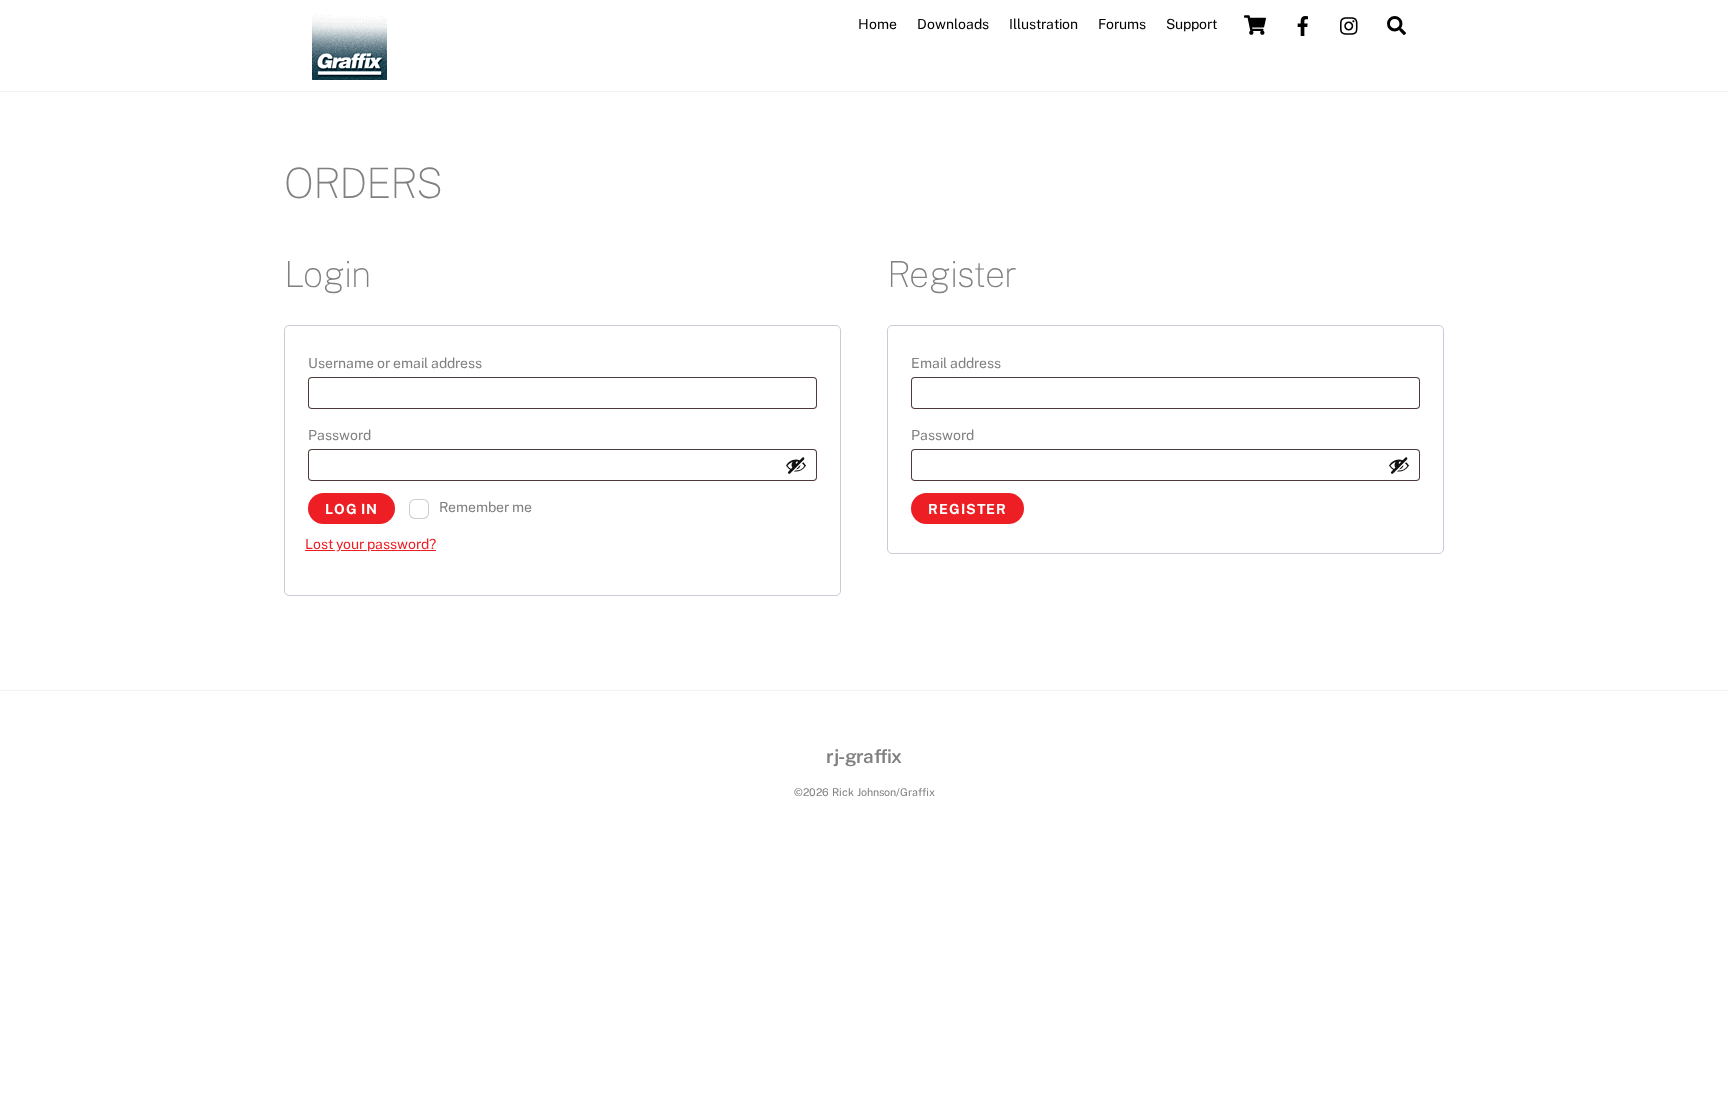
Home (877, 24)
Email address (989, 362)
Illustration (1043, 24)
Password (372, 434)
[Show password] (796, 465)
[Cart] (1255, 25)
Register (967, 509)
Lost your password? (370, 544)
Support (1191, 24)
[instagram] (1350, 24)
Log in (351, 509)
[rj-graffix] (349, 71)
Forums (1122, 24)
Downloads (953, 24)
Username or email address (428, 362)
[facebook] (1303, 24)
